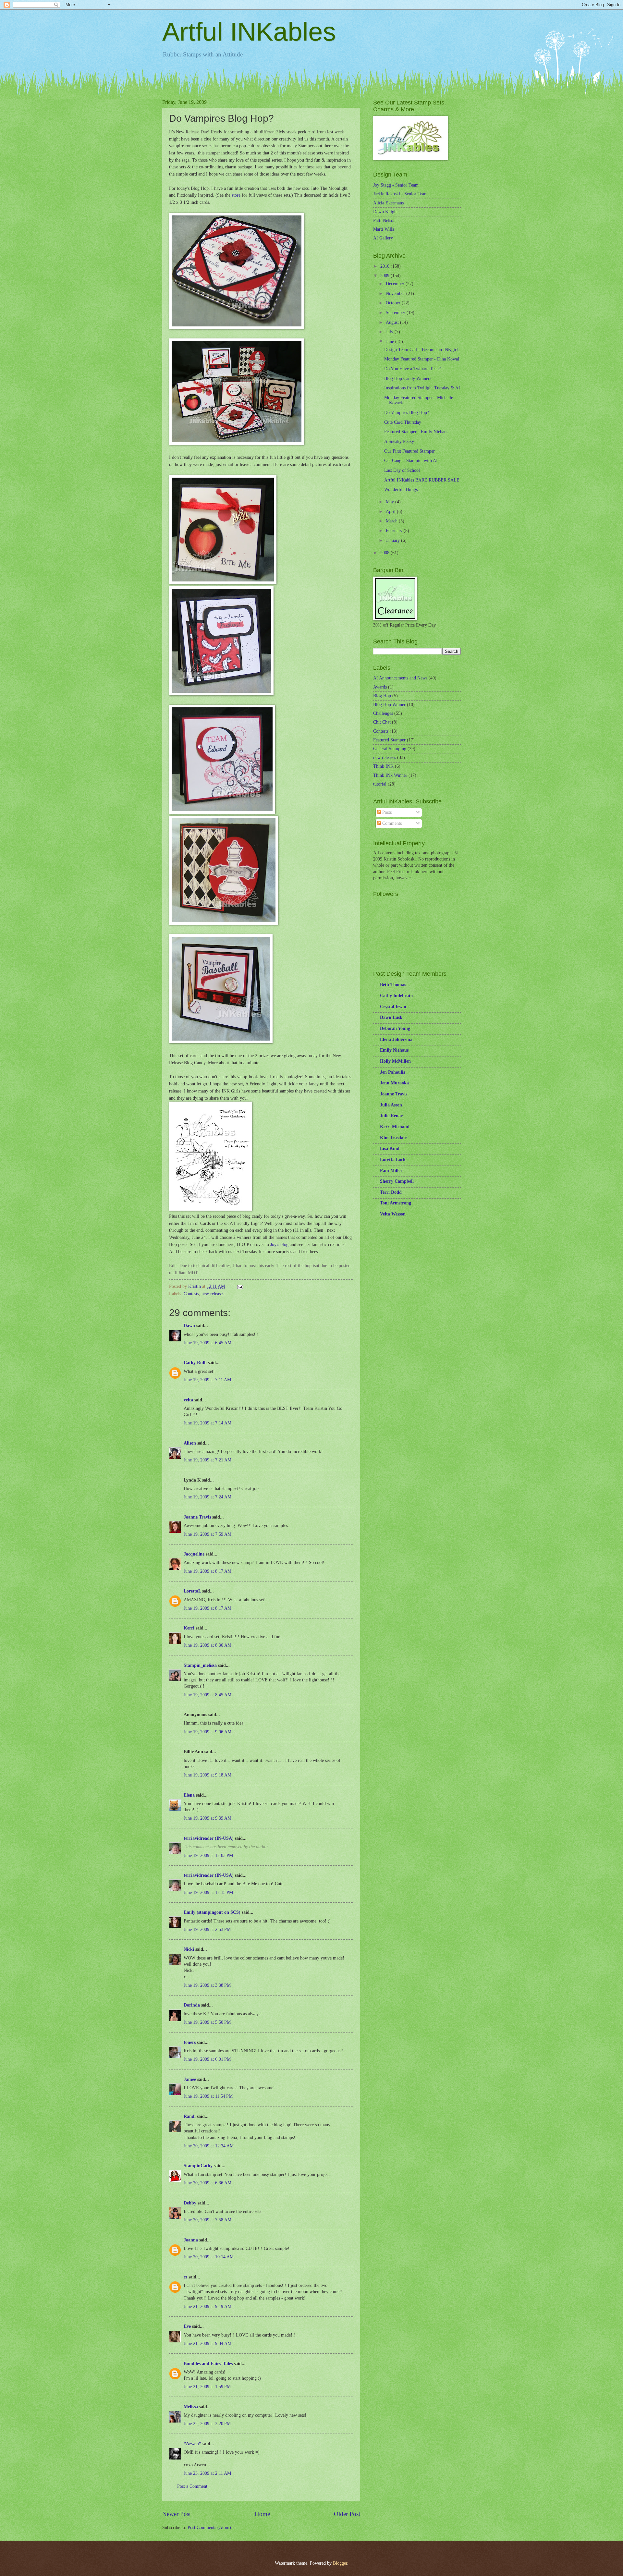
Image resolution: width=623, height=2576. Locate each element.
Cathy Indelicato (396, 996)
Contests (191, 1294)
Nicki (189, 1949)
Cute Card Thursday (403, 422)
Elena (189, 1795)
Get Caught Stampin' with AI (411, 461)
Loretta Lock (393, 1160)
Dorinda (192, 2005)
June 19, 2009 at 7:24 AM (208, 1497)
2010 (385, 266)
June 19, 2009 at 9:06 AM (208, 1732)
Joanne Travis (197, 1517)
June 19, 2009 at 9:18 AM (208, 1775)
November (396, 293)
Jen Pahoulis (392, 1072)
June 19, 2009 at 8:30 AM (208, 1645)
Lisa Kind (390, 1148)
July (390, 332)
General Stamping (390, 749)
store (236, 195)
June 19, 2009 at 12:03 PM (208, 1856)
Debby (190, 2203)
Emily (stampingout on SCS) (212, 1912)
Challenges (383, 713)
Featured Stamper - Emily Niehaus (416, 432)
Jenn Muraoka (394, 1083)
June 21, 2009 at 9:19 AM (208, 2307)
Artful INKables (249, 32)
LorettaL (192, 1591)
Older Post (347, 2514)
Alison (190, 1443)
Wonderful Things (401, 489)
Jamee (190, 2079)
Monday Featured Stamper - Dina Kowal (422, 359)
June (391, 342)
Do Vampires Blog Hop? (407, 413)
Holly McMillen (395, 1061)
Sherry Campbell (397, 1181)
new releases (213, 1294)
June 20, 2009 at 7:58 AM (208, 2220)
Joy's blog (280, 1244)
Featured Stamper (389, 740)
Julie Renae (391, 1116)
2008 (385, 553)
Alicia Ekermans (388, 203)
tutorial (380, 784)
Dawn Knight (385, 212)
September (396, 313)
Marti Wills (384, 229)
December (396, 284)
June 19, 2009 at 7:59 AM (208, 1534)
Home (262, 2514)
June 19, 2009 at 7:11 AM (207, 1380)
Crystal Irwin (393, 1007)
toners (190, 2042)
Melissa (191, 2407)
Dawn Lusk (391, 1017)
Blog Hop (382, 696)
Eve (187, 2326)
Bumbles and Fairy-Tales (208, 2364)
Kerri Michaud (395, 1127)
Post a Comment (192, 2486)
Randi (190, 2116)
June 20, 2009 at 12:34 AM (209, 2146)
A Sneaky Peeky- (400, 441)
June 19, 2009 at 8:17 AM (208, 1571)
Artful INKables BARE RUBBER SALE (422, 480)
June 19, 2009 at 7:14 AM (208, 1423)
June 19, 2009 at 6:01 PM (207, 2059)
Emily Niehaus (394, 1050)
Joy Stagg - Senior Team (396, 185)
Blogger (340, 2563)
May (391, 502)
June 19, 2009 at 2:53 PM (207, 1929)
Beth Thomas (393, 985)
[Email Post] (240, 1286)
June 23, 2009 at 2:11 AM (207, 2473)
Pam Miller (391, 1171)
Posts (386, 812)
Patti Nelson (384, 220)
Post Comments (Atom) (209, 2527)
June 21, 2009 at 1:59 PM (207, 2387)
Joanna (191, 2240)
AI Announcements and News (400, 678)
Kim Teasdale (393, 1138)
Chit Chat (382, 722)
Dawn (189, 1326)
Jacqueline (194, 1554)
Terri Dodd (391, 1192)
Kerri (189, 1628)
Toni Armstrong (396, 1203)
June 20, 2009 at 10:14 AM (209, 2257)
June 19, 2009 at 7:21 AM (208, 1460)
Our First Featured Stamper (409, 451)
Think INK (383, 766)
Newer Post (177, 2514)
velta (188, 1400)
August (393, 322)
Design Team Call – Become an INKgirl (421, 350)
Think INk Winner (390, 775)
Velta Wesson (393, 1214)
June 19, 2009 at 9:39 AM (208, 1818)
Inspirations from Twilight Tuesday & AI (422, 388)
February (395, 531)
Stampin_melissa (200, 1665)
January (393, 540)
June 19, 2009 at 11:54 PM (208, 2096)
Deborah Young (395, 1028)
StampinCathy (198, 2166)
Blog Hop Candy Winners (408, 378)
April (391, 512)
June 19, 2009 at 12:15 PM (208, 1892)
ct (185, 2277)
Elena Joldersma (396, 1039)
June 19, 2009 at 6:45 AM (208, 1343)
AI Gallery (383, 238)
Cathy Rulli (195, 1363)
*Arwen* (192, 2444)
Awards (380, 687)
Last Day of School (402, 470)
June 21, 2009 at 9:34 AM (208, 2344)
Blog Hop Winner (389, 705)
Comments (391, 823)
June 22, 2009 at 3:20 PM (207, 2424)
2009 (385, 276)
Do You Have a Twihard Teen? (412, 369)
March (392, 521)
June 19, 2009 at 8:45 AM (208, 1695)
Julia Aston (391, 1105)
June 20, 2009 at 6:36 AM (208, 2183)
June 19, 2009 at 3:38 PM (207, 1985)
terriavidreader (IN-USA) (209, 1838)
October (394, 303)
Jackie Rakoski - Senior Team (400, 194)
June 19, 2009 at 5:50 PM (207, 2022)
